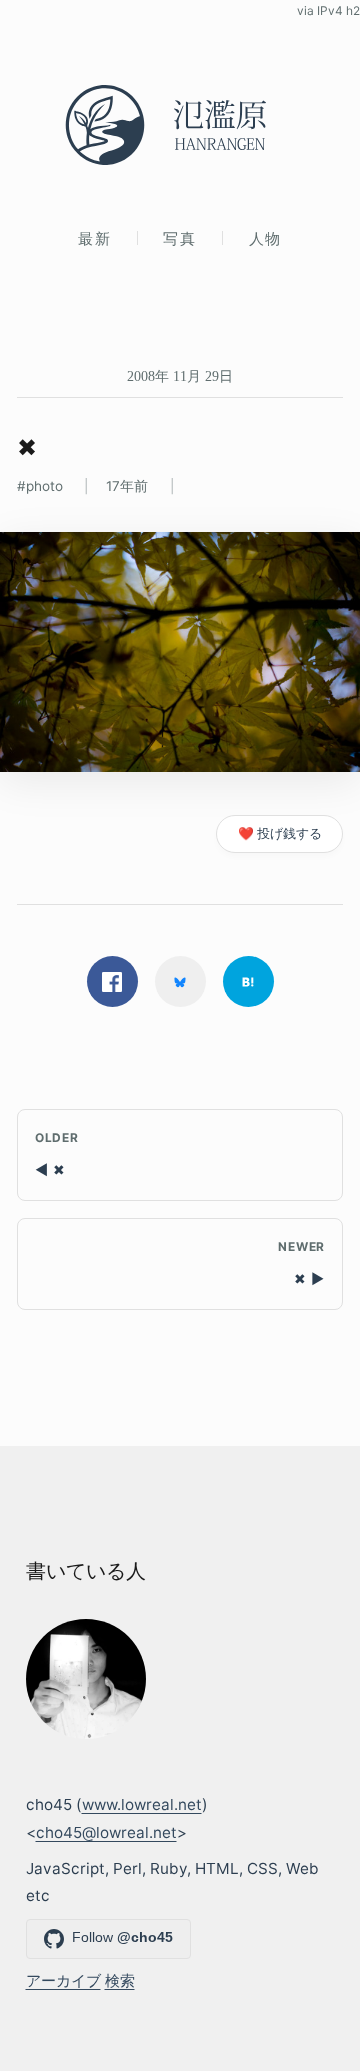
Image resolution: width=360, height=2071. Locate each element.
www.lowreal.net (142, 1804)
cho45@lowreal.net (106, 1832)
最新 (94, 238)
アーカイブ (63, 1980)
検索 (120, 1980)
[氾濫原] (180, 125)
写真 (179, 238)
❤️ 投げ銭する (280, 833)
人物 (265, 238)
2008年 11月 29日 (180, 376)
